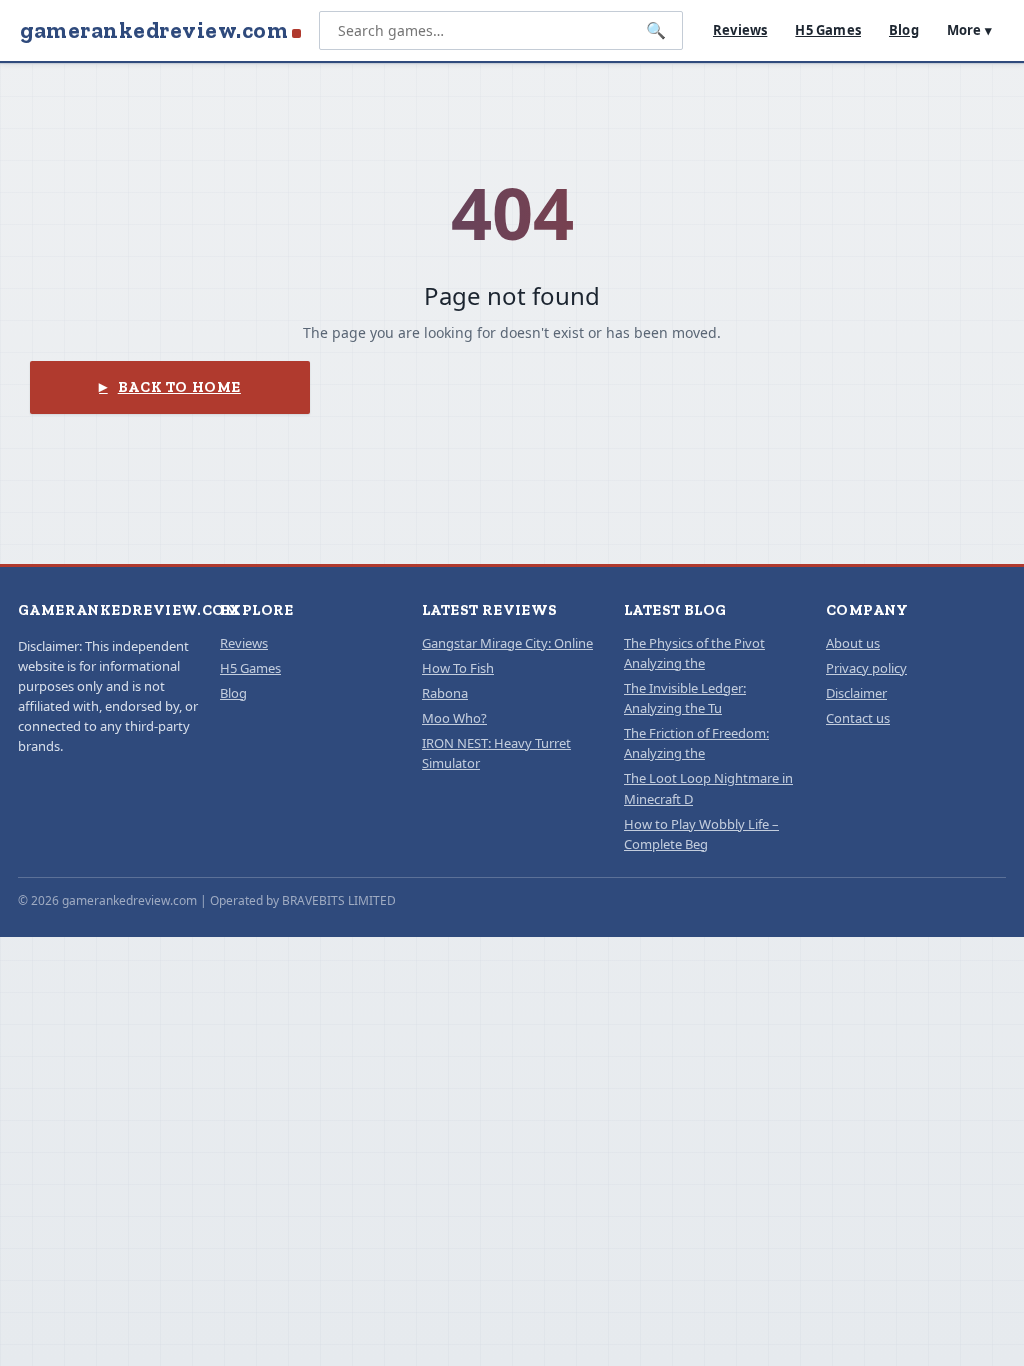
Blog (904, 30)
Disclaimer (856, 693)
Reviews (740, 30)
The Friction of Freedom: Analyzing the (696, 743)
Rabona (445, 693)
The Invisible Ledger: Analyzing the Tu (685, 698)
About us (853, 643)
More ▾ (969, 30)
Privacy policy (866, 668)
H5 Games (828, 30)
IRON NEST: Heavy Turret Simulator (496, 753)
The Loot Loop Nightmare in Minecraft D (708, 788)
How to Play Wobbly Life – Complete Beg (701, 834)
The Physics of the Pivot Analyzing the (694, 653)
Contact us (858, 718)
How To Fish (458, 668)
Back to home (179, 387)
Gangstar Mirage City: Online (507, 643)
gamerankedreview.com (154, 30)
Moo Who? (454, 718)
